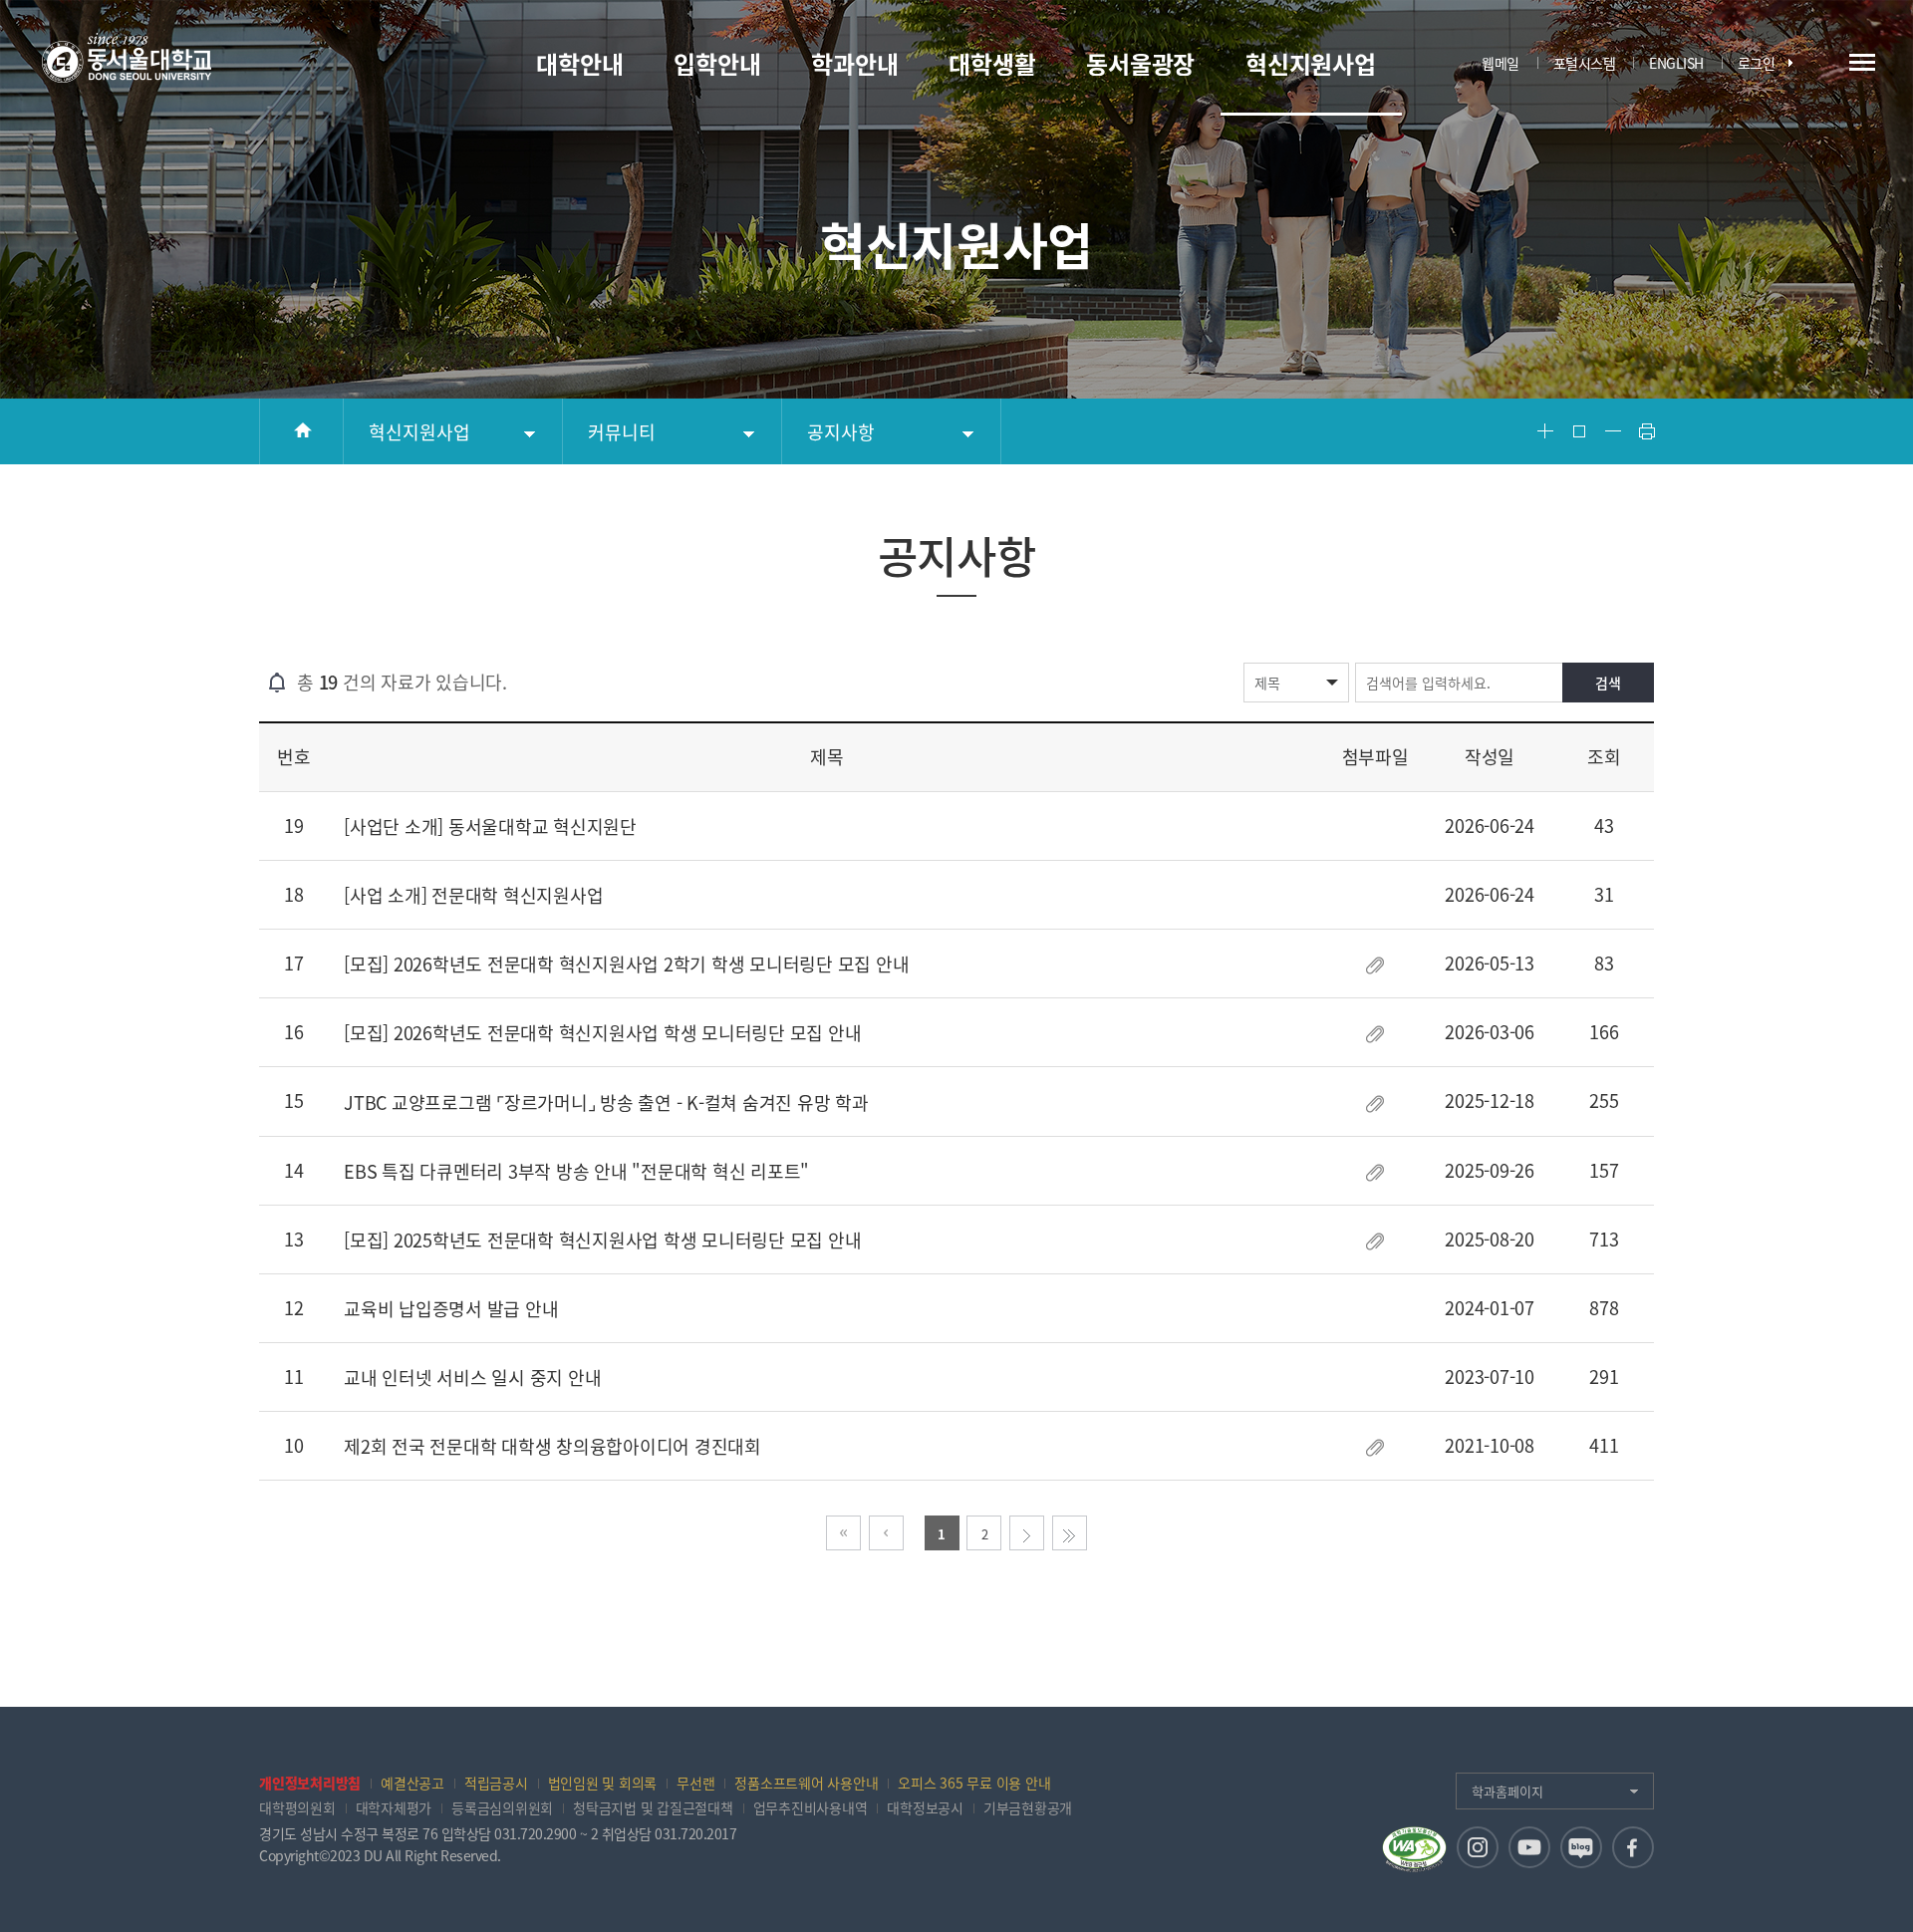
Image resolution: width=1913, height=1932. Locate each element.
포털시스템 (1585, 63)
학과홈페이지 (1507, 1791)
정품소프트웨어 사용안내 (806, 1783)
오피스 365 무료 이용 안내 (974, 1783)
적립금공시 (496, 1783)
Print (1647, 431)
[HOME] (301, 431)
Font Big (1545, 431)
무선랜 (695, 1783)
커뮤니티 (622, 432)
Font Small (1613, 431)
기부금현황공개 (1028, 1807)
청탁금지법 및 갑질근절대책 (653, 1807)
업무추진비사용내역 (811, 1807)
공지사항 (841, 432)
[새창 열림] (1478, 1847)
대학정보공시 (925, 1807)
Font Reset (1579, 431)
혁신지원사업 (419, 432)
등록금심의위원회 (502, 1807)
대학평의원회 (297, 1807)
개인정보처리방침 (310, 1783)
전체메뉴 (1862, 62)
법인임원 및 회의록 (603, 1783)
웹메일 (1501, 63)
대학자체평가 (394, 1807)
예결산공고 (412, 1783)
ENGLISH (1676, 63)
